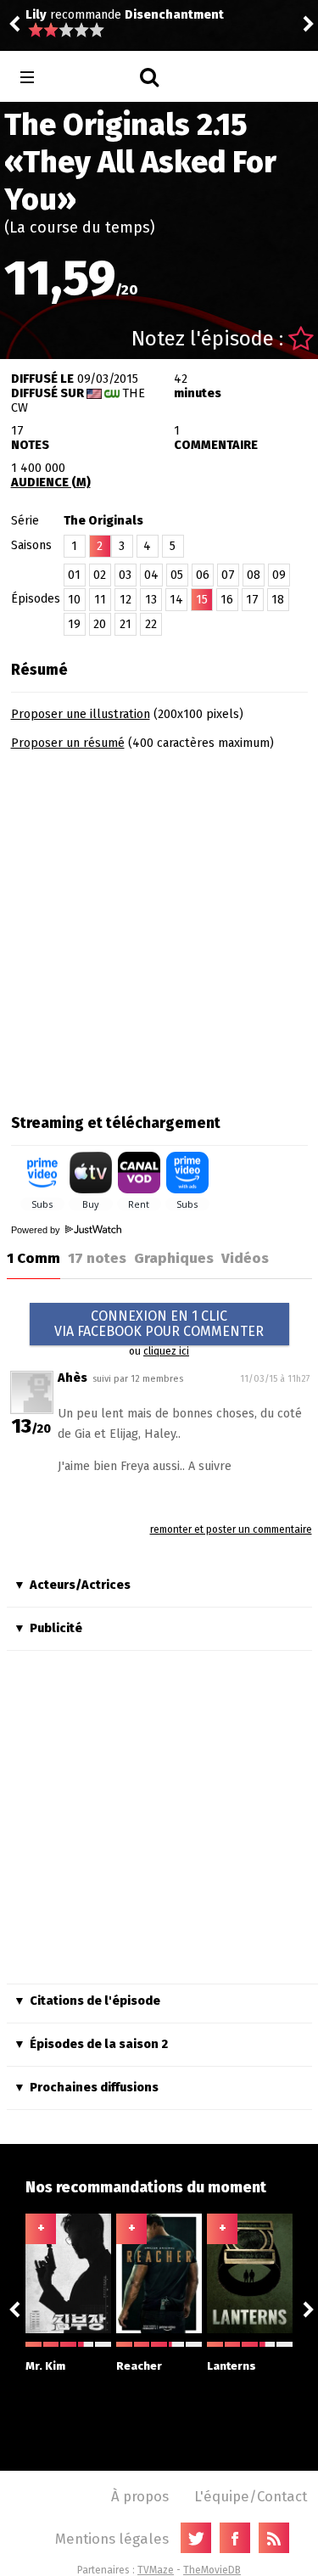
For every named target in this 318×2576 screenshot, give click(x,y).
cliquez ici (166, 1351)
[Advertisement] (159, 926)
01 (74, 575)
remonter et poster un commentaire (231, 1529)
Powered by (37, 1230)
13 (151, 600)
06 (203, 575)
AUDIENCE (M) (51, 483)
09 (279, 575)
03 (125, 575)
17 (252, 600)
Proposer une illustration (81, 714)
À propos (140, 2496)
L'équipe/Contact (251, 2496)
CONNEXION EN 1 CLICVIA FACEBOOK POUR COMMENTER (159, 1324)
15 (202, 600)
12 (126, 600)
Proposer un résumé (68, 743)
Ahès (73, 1378)
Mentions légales (112, 2539)
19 (74, 624)
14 (176, 600)
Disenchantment (174, 15)
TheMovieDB (212, 2570)
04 (151, 575)
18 (278, 600)
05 (177, 575)
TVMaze (156, 2570)
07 (228, 575)
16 (227, 600)
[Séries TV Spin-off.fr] (95, 78)
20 (100, 624)
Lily (36, 15)
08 (254, 575)
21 (126, 624)
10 (74, 600)
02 (100, 575)
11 (100, 600)
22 (151, 624)
